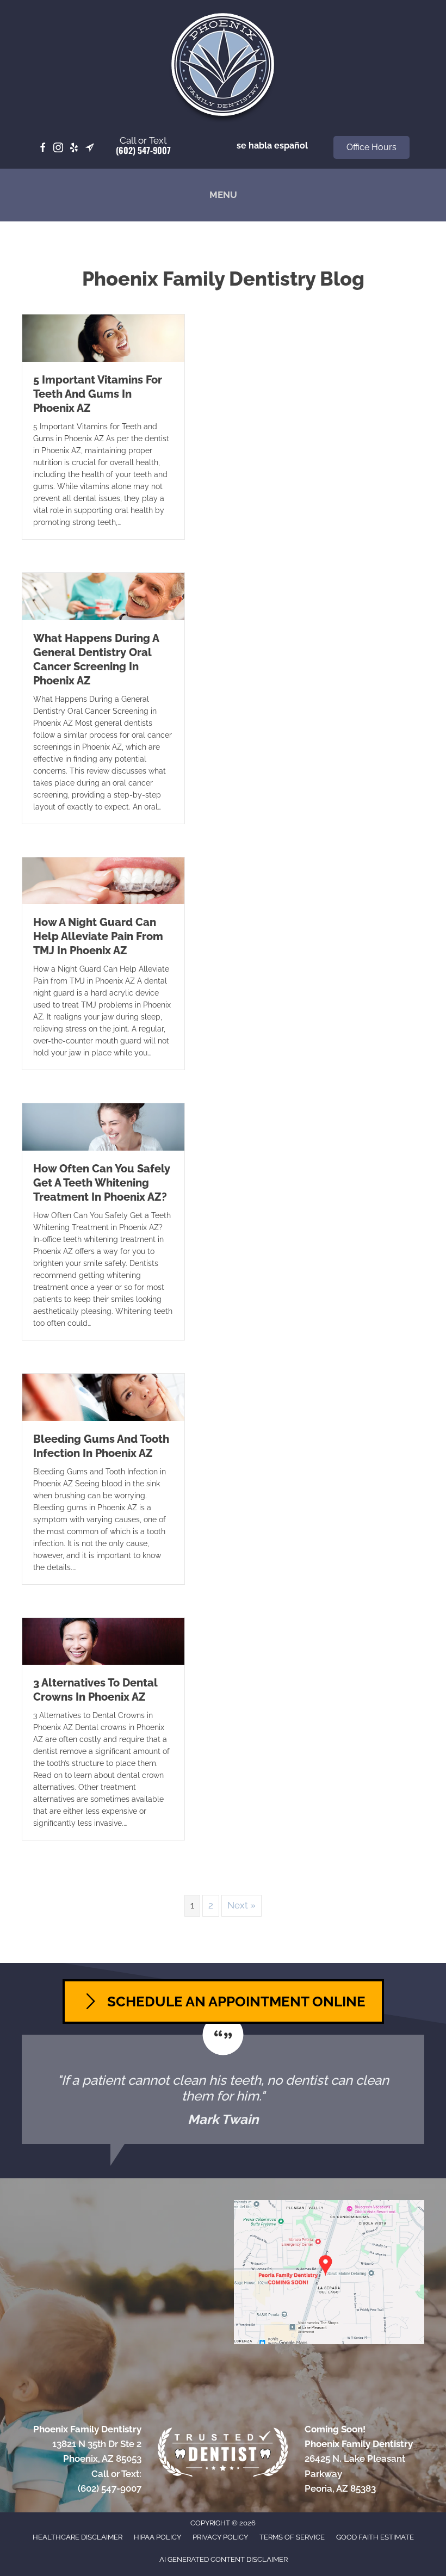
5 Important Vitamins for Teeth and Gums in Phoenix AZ (98, 394)
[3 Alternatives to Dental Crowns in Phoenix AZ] (103, 1641)
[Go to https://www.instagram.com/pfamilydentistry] (58, 148)
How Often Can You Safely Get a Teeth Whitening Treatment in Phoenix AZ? (102, 1183)
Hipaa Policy (157, 2537)
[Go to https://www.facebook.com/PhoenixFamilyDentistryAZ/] (42, 148)
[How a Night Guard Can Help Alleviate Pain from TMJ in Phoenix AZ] (103, 880)
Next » (241, 1905)
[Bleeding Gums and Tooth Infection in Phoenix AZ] (103, 1397)
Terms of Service (292, 2537)
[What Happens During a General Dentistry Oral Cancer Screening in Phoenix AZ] (103, 596)
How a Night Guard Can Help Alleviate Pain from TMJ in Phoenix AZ (98, 936)
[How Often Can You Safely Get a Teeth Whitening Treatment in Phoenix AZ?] (103, 1126)
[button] (371, 147)
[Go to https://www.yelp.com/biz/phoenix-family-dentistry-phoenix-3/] (74, 148)
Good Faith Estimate (375, 2537)
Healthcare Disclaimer (78, 2537)
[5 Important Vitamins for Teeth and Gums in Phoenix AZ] (103, 337)
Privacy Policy (220, 2537)
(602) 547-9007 (143, 150)
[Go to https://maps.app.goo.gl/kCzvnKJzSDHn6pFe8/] (90, 148)
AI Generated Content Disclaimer (224, 2559)
